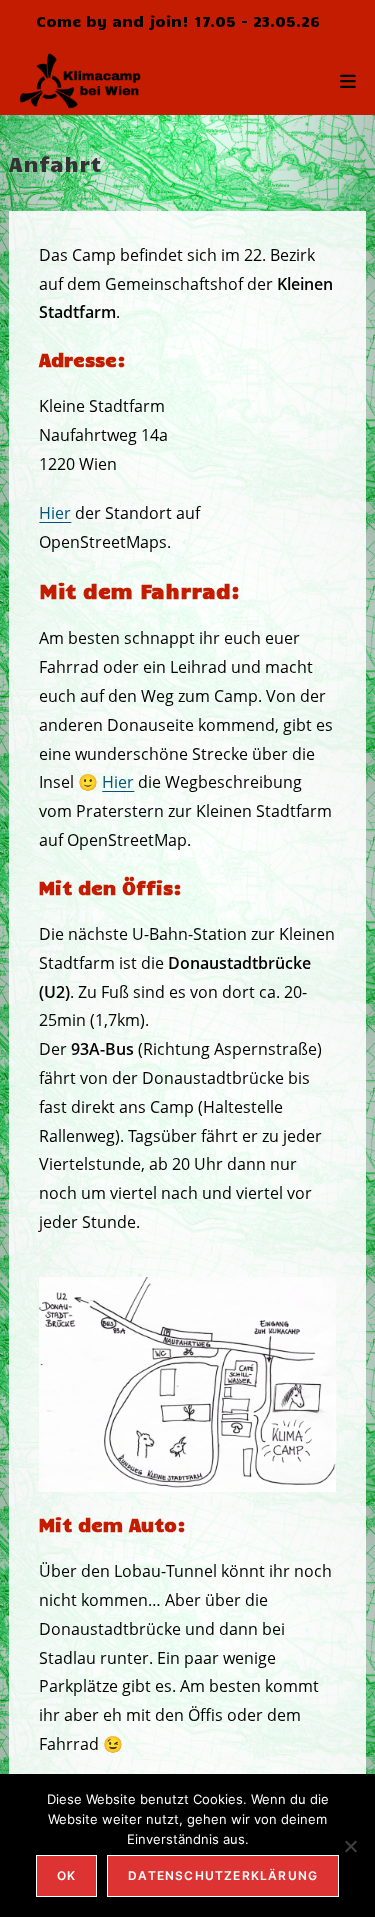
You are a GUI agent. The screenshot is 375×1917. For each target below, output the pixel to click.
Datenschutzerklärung (223, 1875)
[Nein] (350, 1846)
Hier (55, 513)
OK (66, 1875)
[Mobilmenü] (348, 80)
